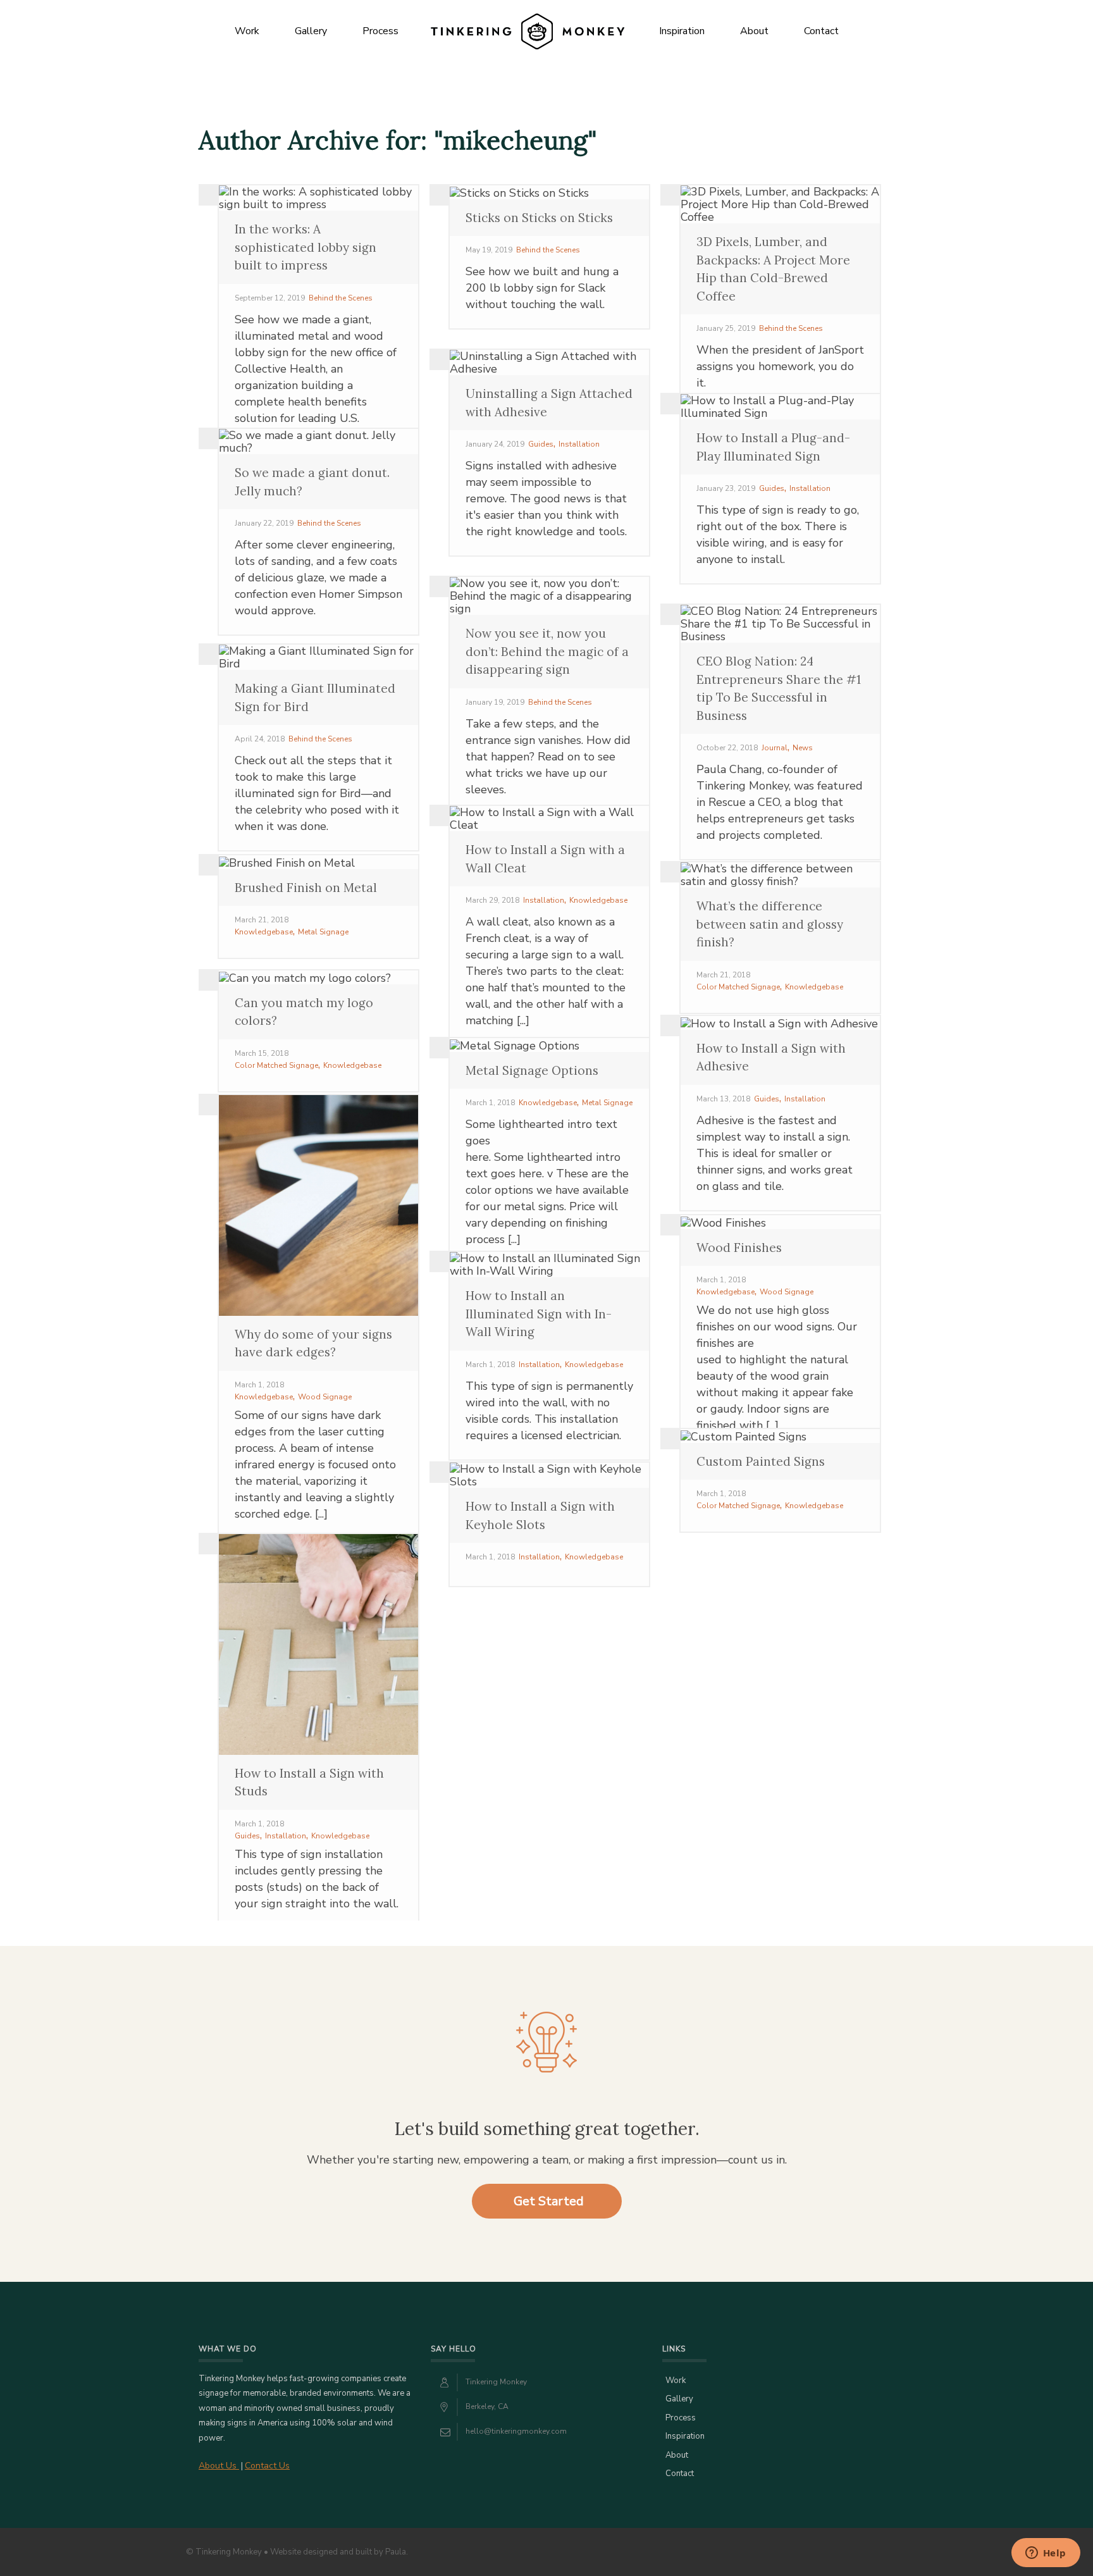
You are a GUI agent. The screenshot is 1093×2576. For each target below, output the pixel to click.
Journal (775, 748)
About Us (219, 2466)
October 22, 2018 (727, 748)
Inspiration (682, 31)
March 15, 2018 (262, 1053)
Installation (579, 444)
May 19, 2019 (489, 250)
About (754, 31)
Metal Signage (323, 932)
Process (380, 31)
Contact (821, 31)
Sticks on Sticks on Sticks (539, 218)
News (803, 748)
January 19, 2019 (495, 702)
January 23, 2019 (726, 488)
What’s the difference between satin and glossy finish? (770, 924)
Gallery (311, 31)
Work (247, 31)
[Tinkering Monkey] (527, 31)
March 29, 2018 (492, 900)
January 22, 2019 (264, 523)
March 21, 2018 (262, 920)
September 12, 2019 (270, 298)
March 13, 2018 (723, 1099)
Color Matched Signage (738, 987)
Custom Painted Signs (761, 1461)
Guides (541, 444)
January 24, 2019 (495, 444)
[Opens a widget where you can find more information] (1046, 2554)
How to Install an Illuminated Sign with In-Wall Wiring (539, 1314)
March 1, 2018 (490, 1103)
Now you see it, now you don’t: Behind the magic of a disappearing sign (547, 651)
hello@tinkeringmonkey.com (516, 2431)
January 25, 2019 (726, 328)
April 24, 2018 (260, 739)
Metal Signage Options (532, 1070)
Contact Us (267, 2466)
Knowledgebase (598, 900)
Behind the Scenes (341, 298)
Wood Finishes (739, 1248)
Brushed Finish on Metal (306, 888)
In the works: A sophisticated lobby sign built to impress (306, 247)
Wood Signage (325, 1397)
